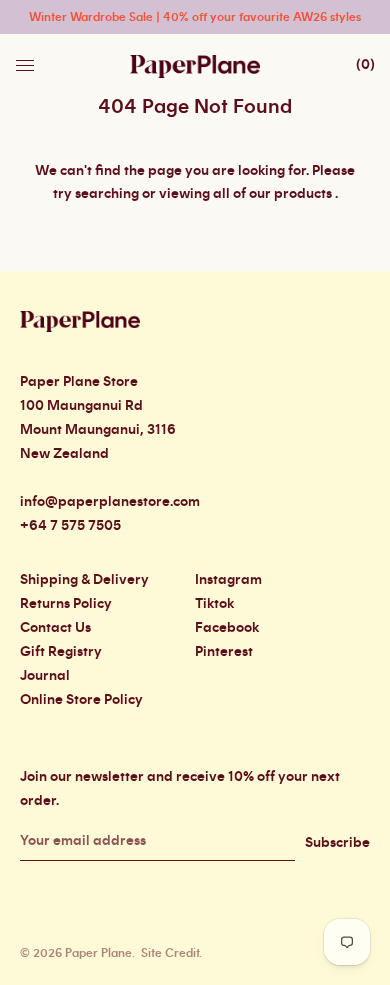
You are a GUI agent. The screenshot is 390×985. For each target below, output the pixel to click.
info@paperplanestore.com (110, 502)
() (365, 65)
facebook (227, 628)
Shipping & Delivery (84, 580)
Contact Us (55, 628)
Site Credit (170, 953)
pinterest (224, 652)
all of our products (272, 194)
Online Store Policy (81, 700)
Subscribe (337, 843)
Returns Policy (66, 604)
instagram (228, 580)
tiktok (214, 604)
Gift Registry (61, 652)
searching (107, 194)
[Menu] (27, 60)
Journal (45, 676)
